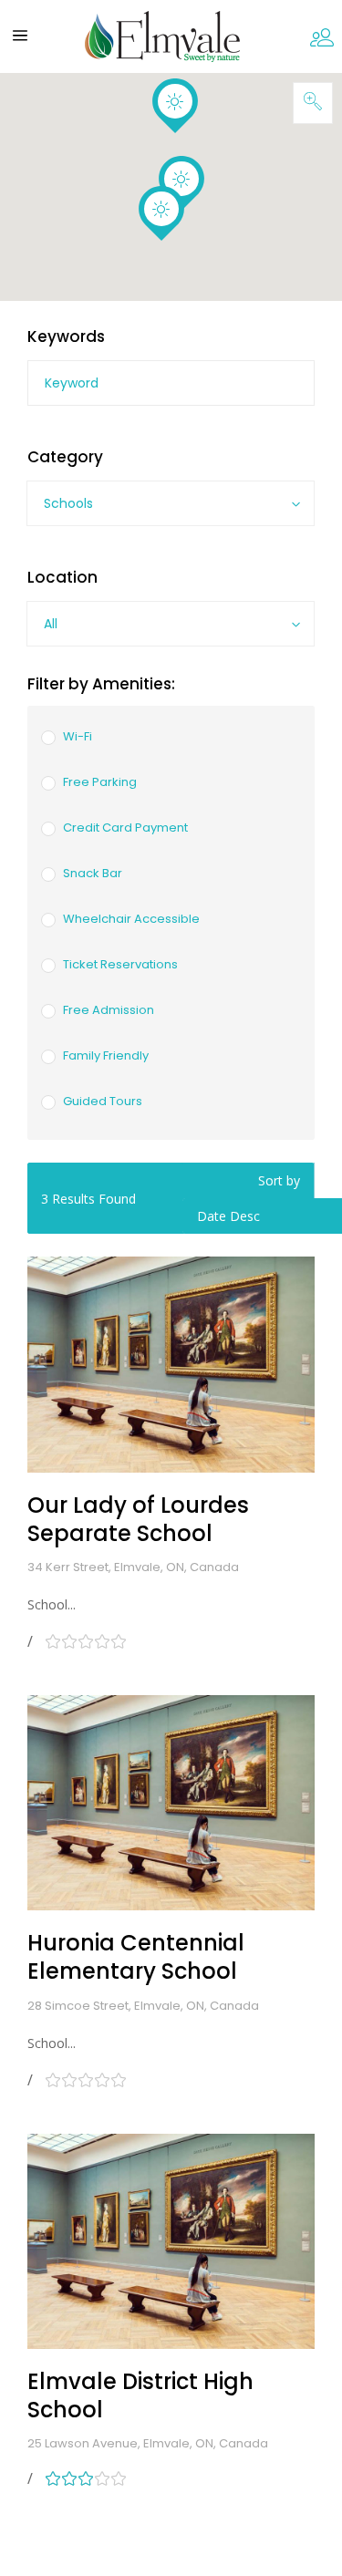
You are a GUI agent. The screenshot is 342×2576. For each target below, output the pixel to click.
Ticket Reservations (120, 964)
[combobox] (171, 503)
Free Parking (100, 782)
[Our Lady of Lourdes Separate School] (171, 1364)
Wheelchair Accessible (131, 919)
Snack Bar (93, 873)
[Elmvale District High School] (171, 2241)
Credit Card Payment (125, 828)
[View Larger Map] (313, 103)
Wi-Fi (78, 736)
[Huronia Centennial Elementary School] (171, 1803)
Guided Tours (103, 1101)
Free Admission (109, 1010)
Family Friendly (106, 1055)
